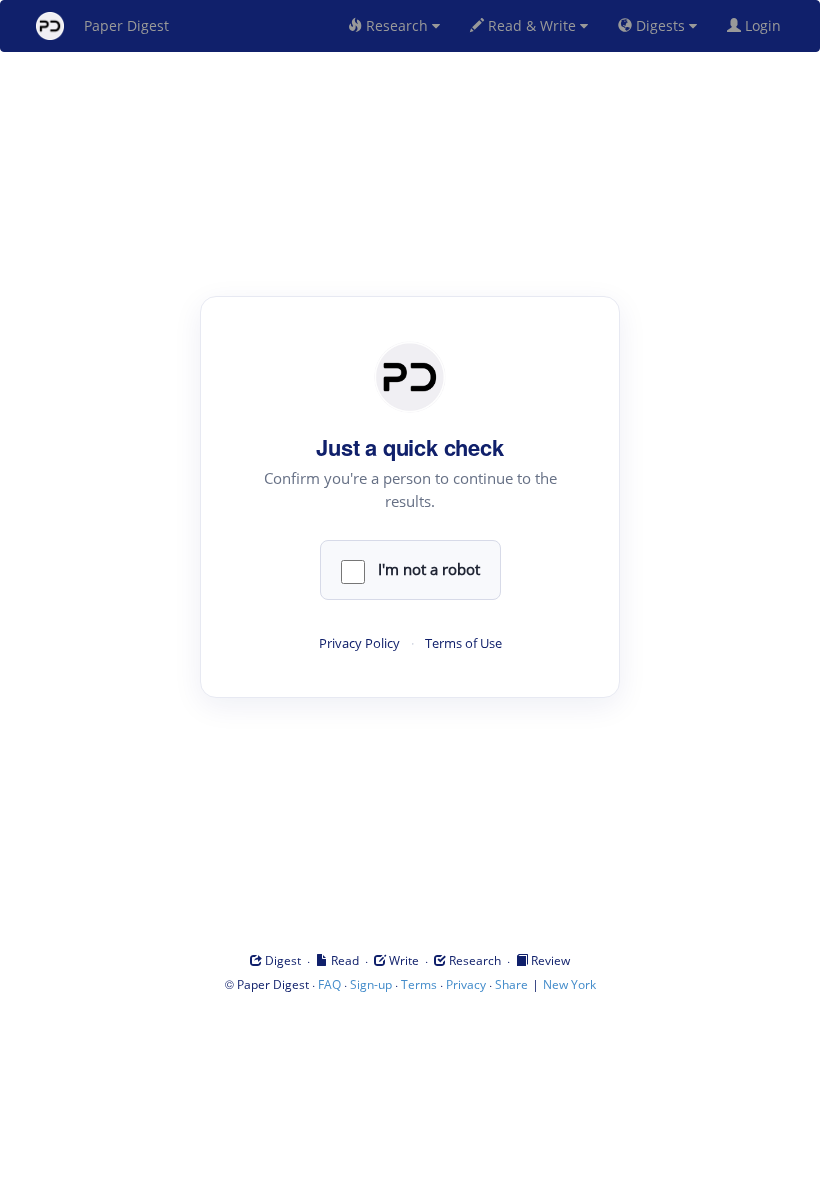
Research (397, 25)
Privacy (466, 984)
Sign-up (371, 984)
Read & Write (532, 25)
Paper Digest (126, 25)
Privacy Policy (359, 643)
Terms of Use (463, 643)
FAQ (329, 984)
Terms (419, 984)
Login (765, 25)
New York (569, 984)
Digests (660, 25)
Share (511, 984)
